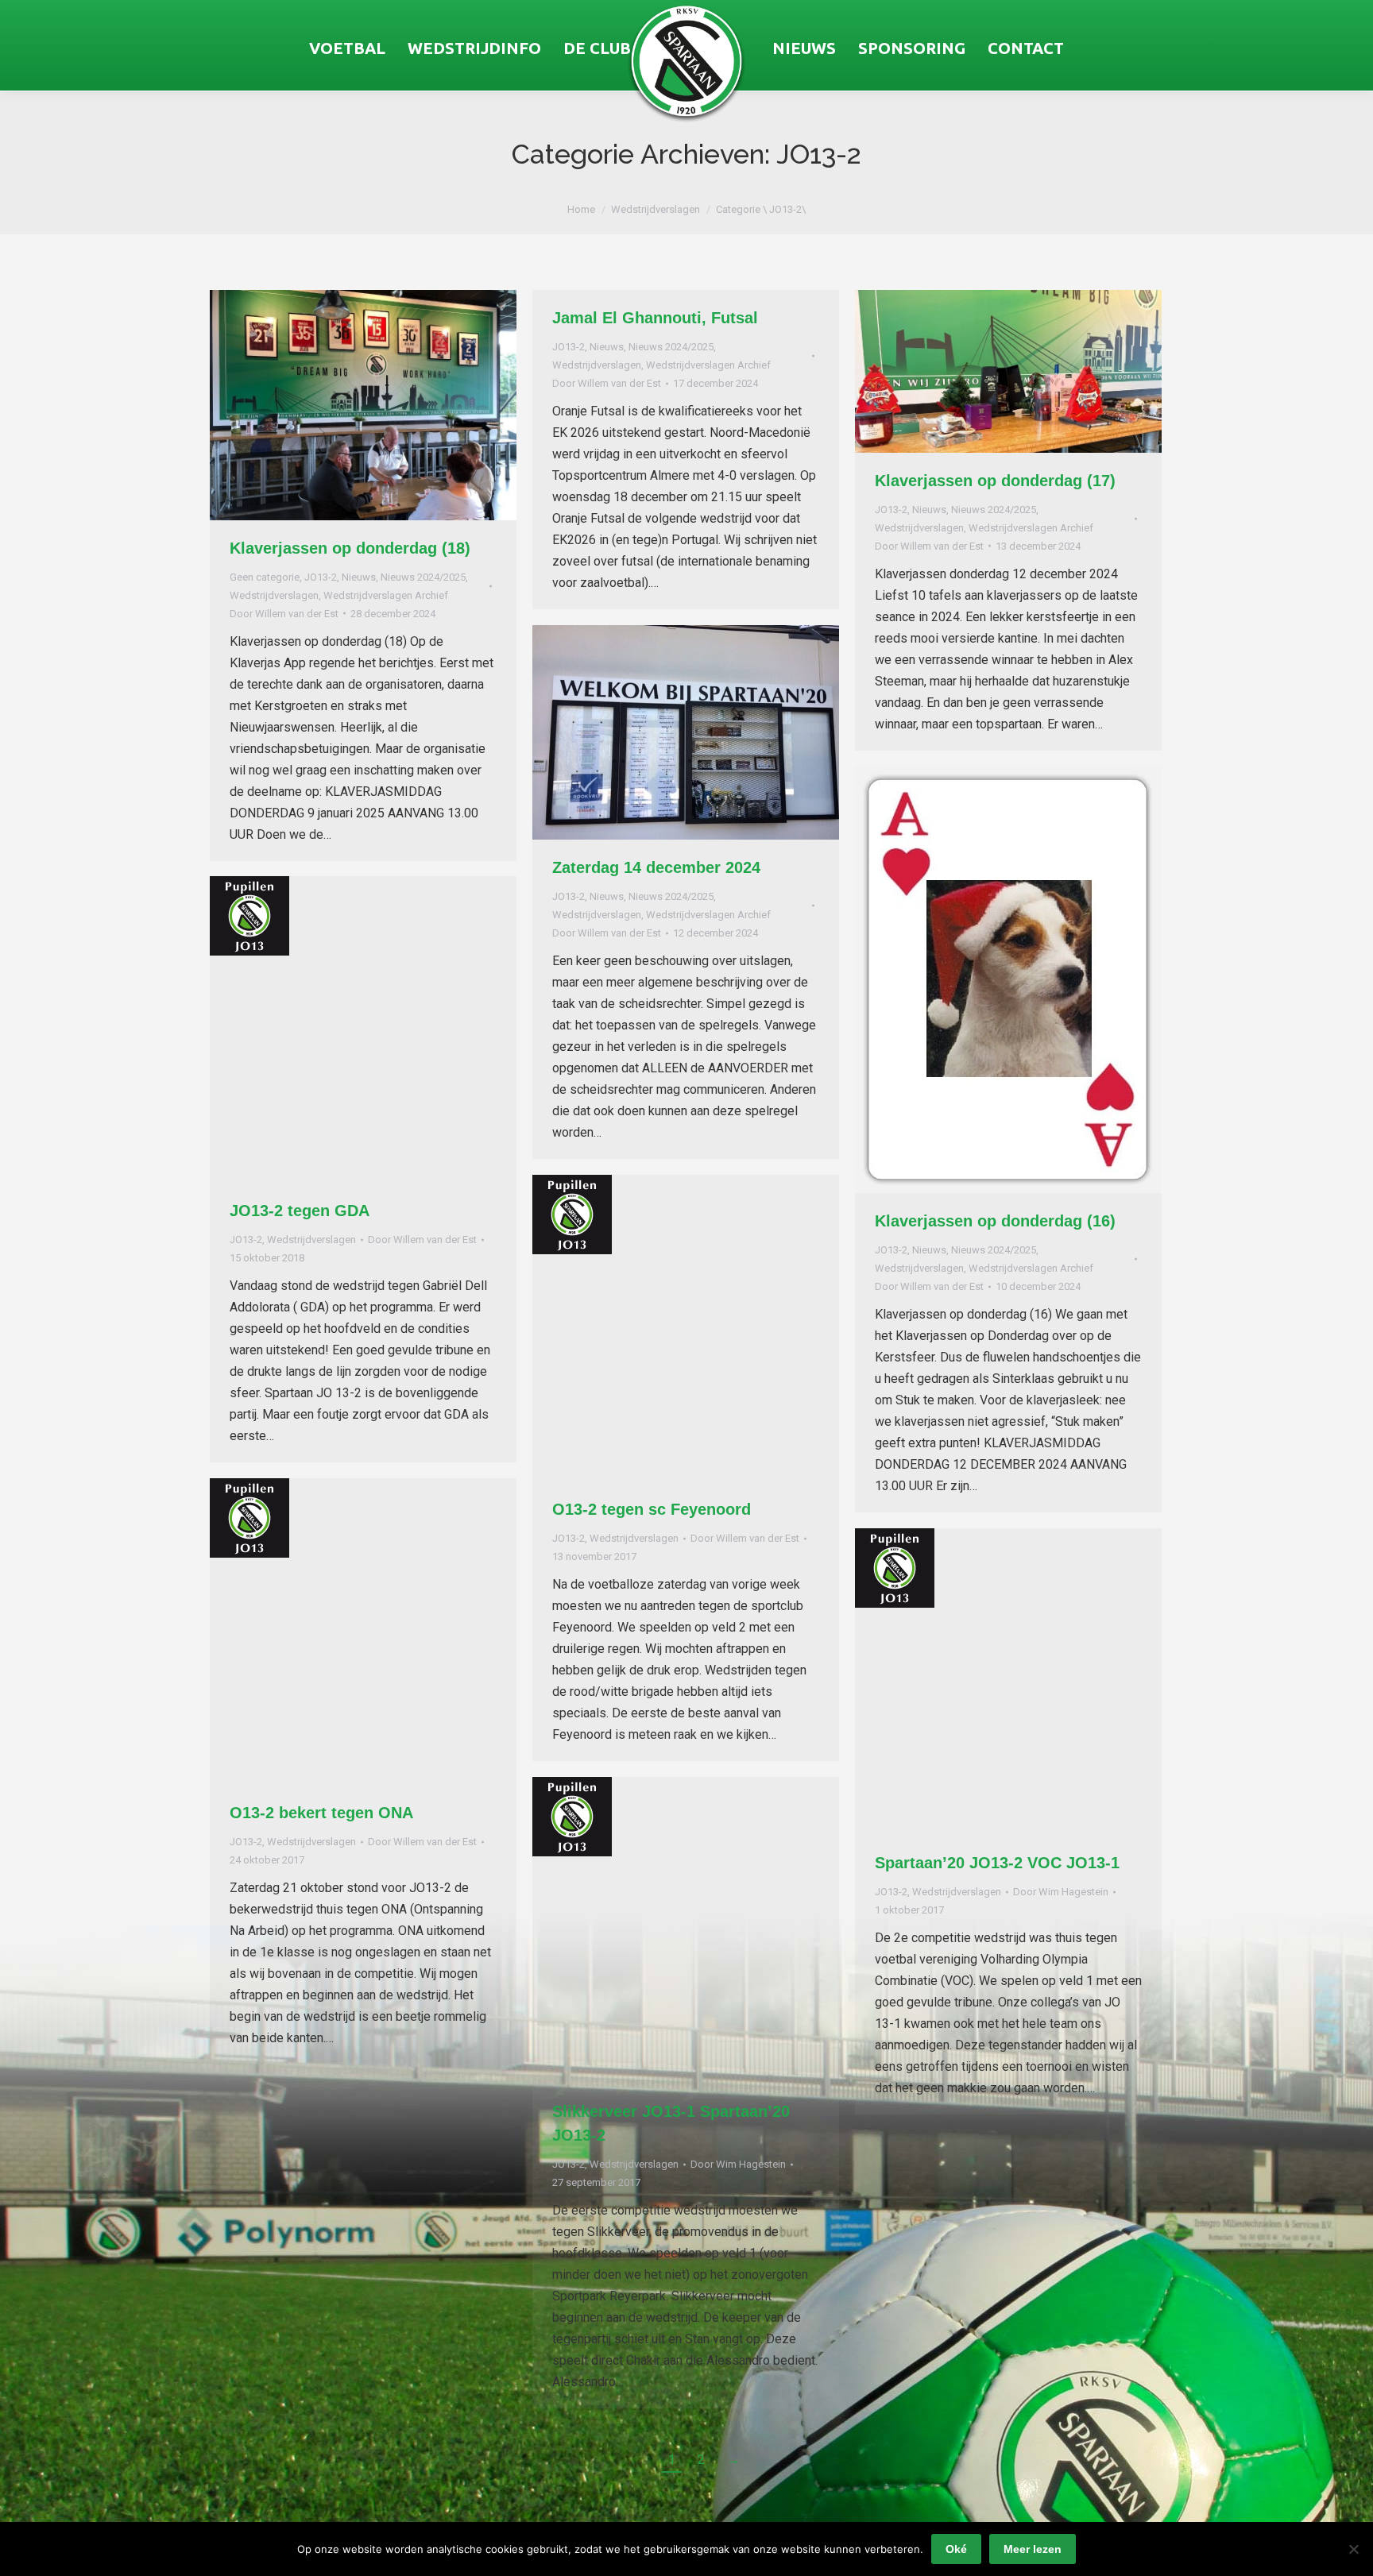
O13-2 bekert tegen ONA (321, 1813)
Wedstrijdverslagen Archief (386, 595)
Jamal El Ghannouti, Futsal (655, 318)
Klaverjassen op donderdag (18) (350, 548)
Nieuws (359, 577)
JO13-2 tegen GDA (300, 1211)
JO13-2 (321, 577)
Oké (956, 2549)
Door (284, 614)
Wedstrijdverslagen (274, 595)
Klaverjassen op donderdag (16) (995, 1221)
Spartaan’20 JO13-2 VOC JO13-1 (997, 1863)
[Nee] (1353, 2549)
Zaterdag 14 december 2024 (656, 867)
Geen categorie (265, 577)
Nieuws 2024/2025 (423, 577)
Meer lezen (1033, 2549)
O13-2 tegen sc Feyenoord (652, 1509)
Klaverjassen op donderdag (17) (995, 481)
